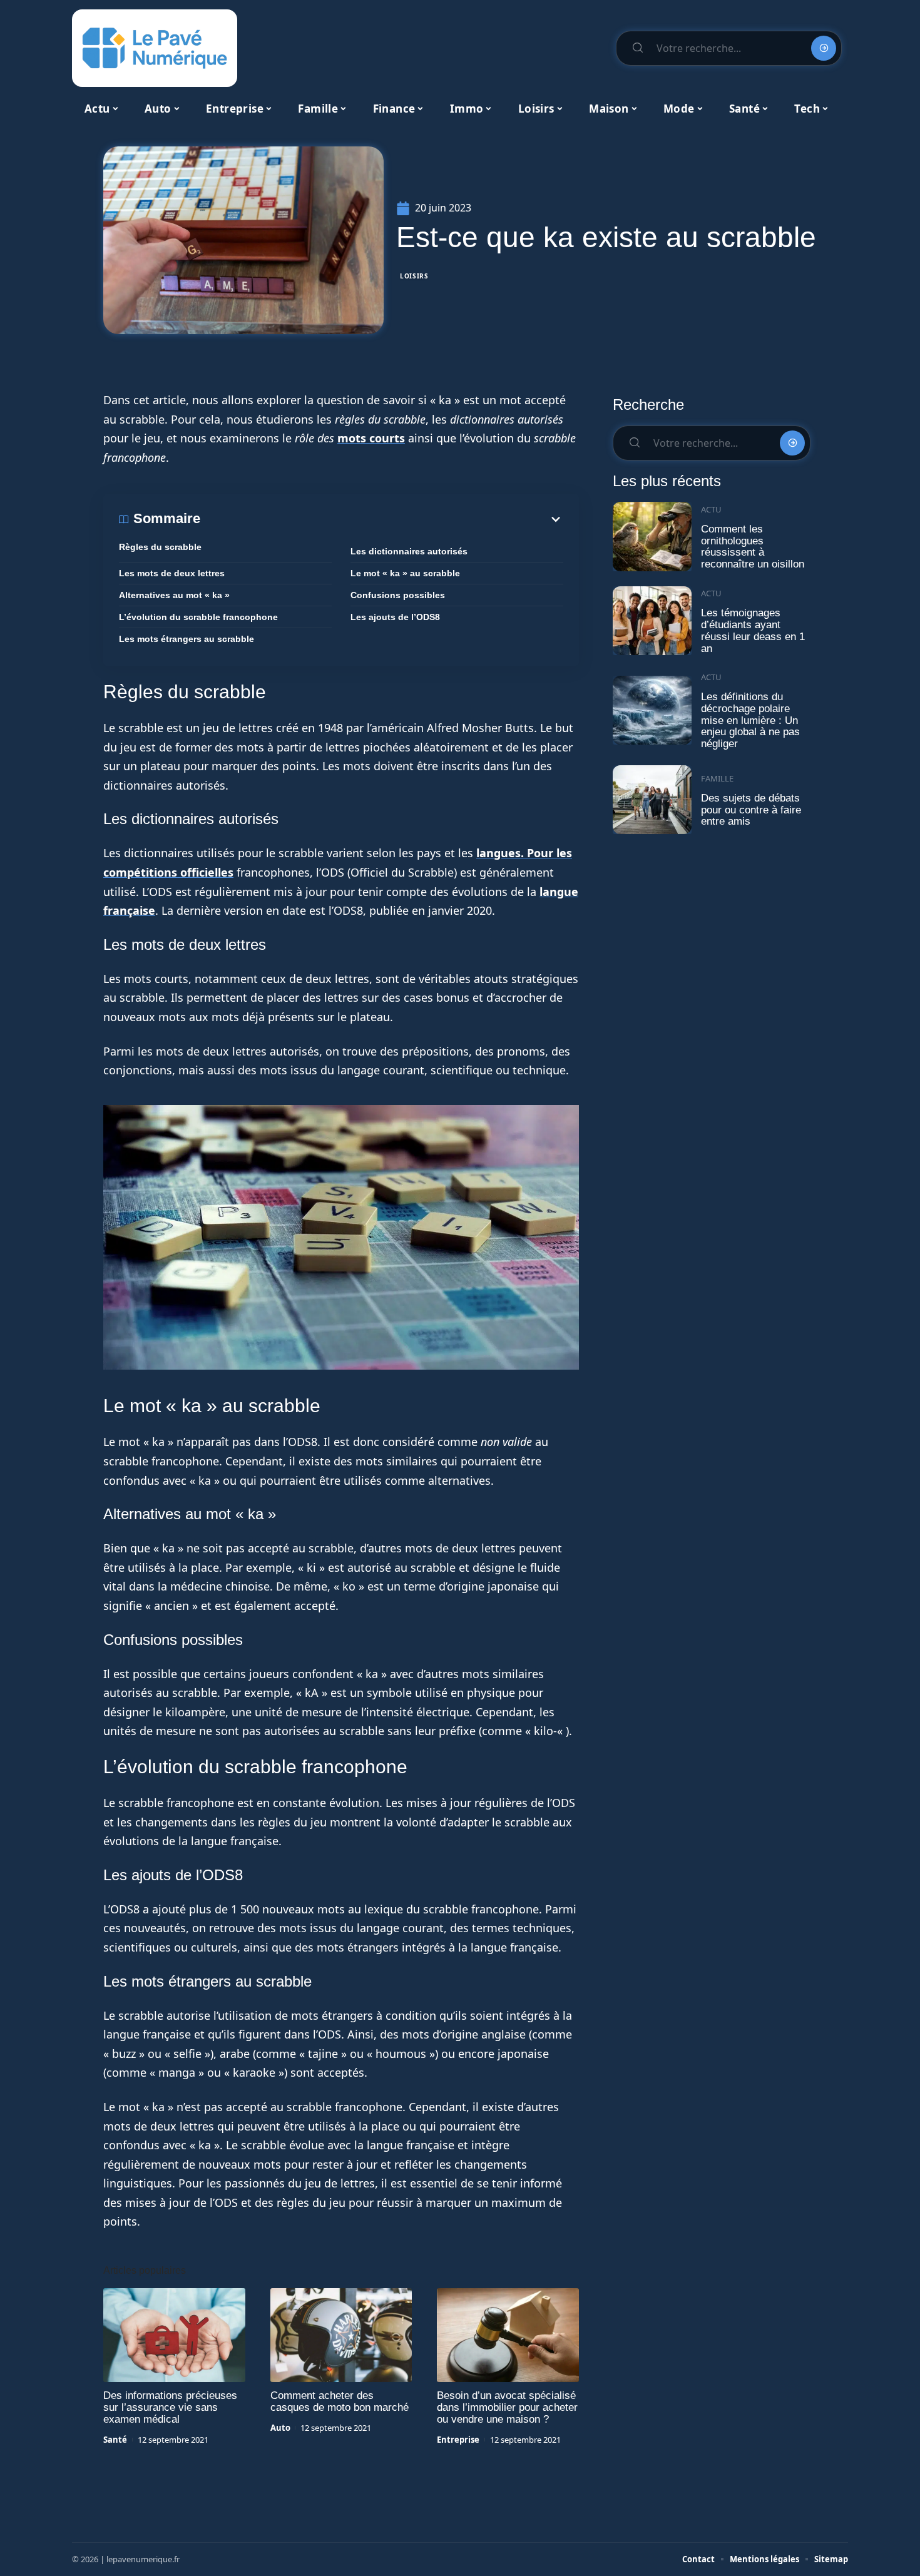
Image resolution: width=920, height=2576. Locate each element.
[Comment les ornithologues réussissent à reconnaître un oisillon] (652, 537)
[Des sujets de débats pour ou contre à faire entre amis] (652, 800)
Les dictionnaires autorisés (409, 551)
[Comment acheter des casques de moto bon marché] (341, 2335)
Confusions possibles (398, 595)
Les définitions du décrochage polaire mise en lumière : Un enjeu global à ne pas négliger (750, 720)
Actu (711, 509)
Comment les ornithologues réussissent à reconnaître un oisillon (753, 547)
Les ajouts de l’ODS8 (395, 617)
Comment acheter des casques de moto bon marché (340, 2401)
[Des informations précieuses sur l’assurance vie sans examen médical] (174, 2335)
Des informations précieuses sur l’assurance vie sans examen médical (170, 2407)
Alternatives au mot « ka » (174, 595)
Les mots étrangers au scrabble (187, 639)
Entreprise (458, 2440)
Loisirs (414, 276)
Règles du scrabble (160, 547)
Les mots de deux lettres (172, 573)
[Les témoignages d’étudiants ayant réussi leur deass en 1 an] (652, 621)
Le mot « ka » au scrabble (405, 573)
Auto (280, 2428)
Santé (115, 2440)
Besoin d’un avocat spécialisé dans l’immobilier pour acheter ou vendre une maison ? (507, 2407)
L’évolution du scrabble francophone (198, 617)
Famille (717, 778)
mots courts (371, 438)
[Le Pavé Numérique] (155, 48)
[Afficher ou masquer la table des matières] (382, 519)
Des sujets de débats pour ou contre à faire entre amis (751, 810)
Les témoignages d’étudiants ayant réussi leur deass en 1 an (753, 630)
